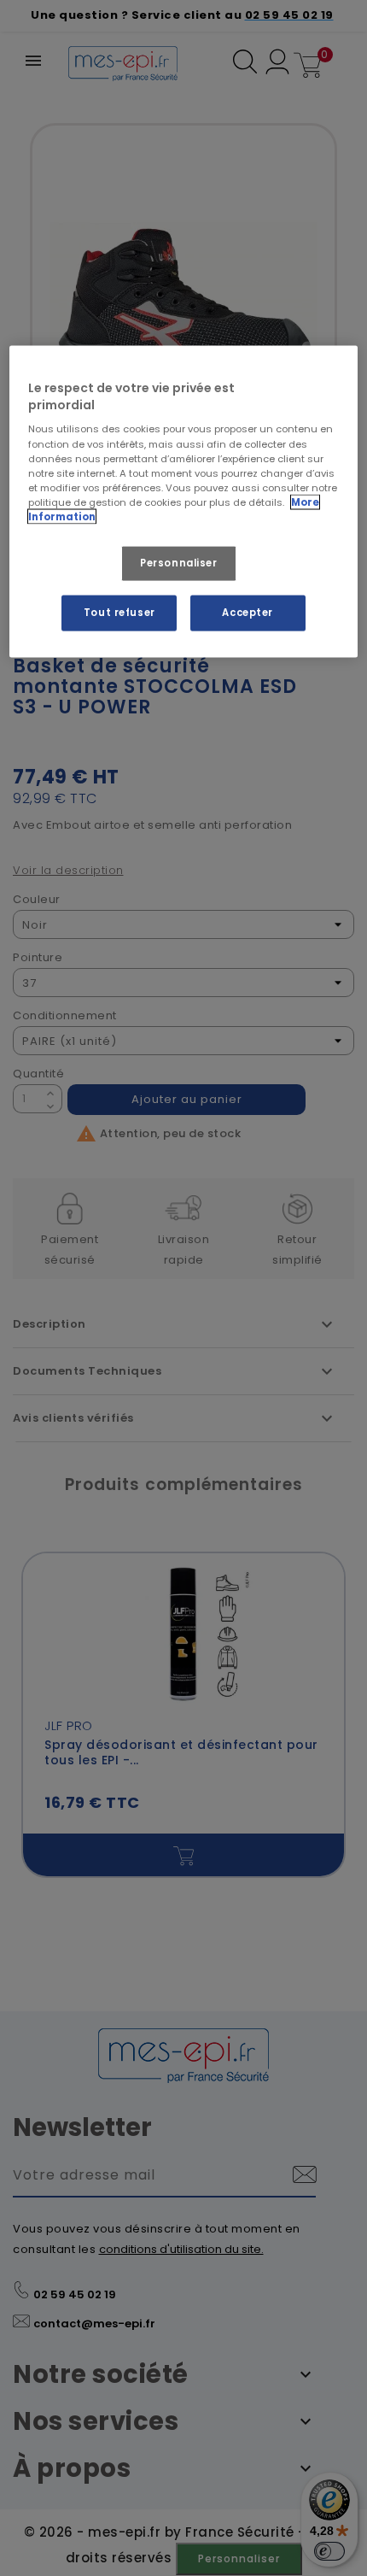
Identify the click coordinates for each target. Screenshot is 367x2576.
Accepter (248, 612)
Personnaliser (178, 562)
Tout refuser (119, 612)
